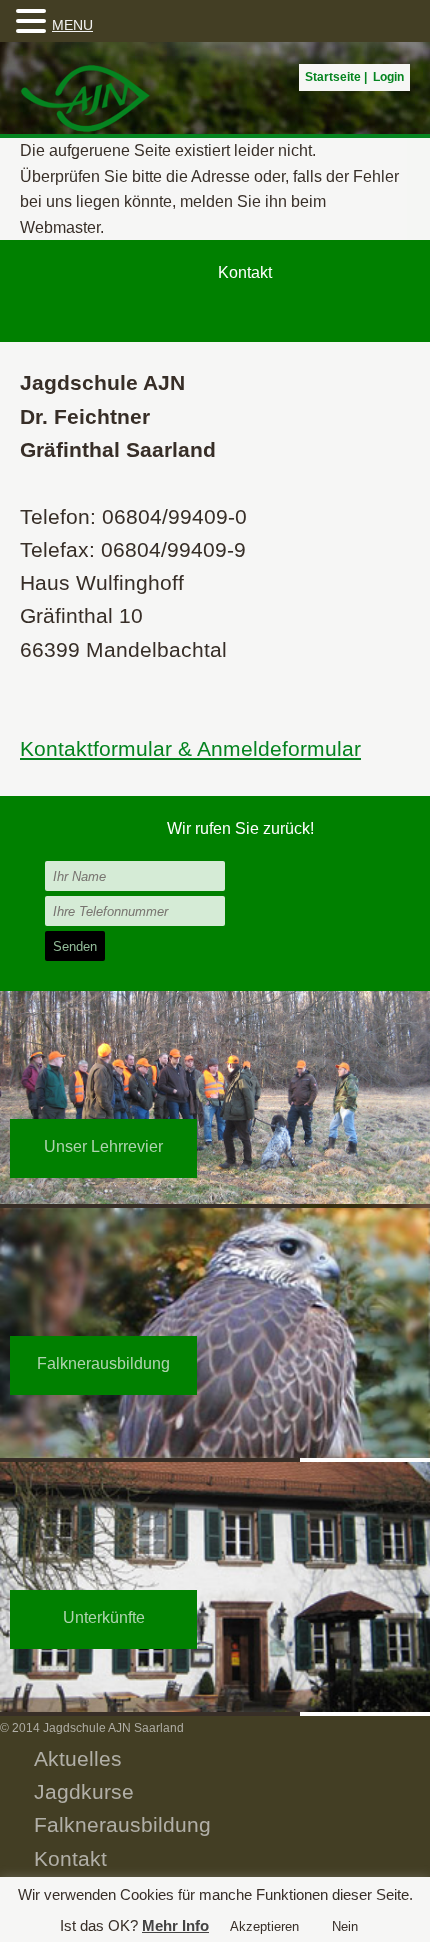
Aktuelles (78, 1758)
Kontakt (70, 1858)
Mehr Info (175, 1925)
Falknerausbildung (122, 1824)
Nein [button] (345, 1926)
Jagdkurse (84, 1791)
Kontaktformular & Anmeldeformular (190, 748)
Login (388, 77)
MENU (72, 25)
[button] (34, 22)
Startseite (333, 77)
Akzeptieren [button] (264, 1926)
